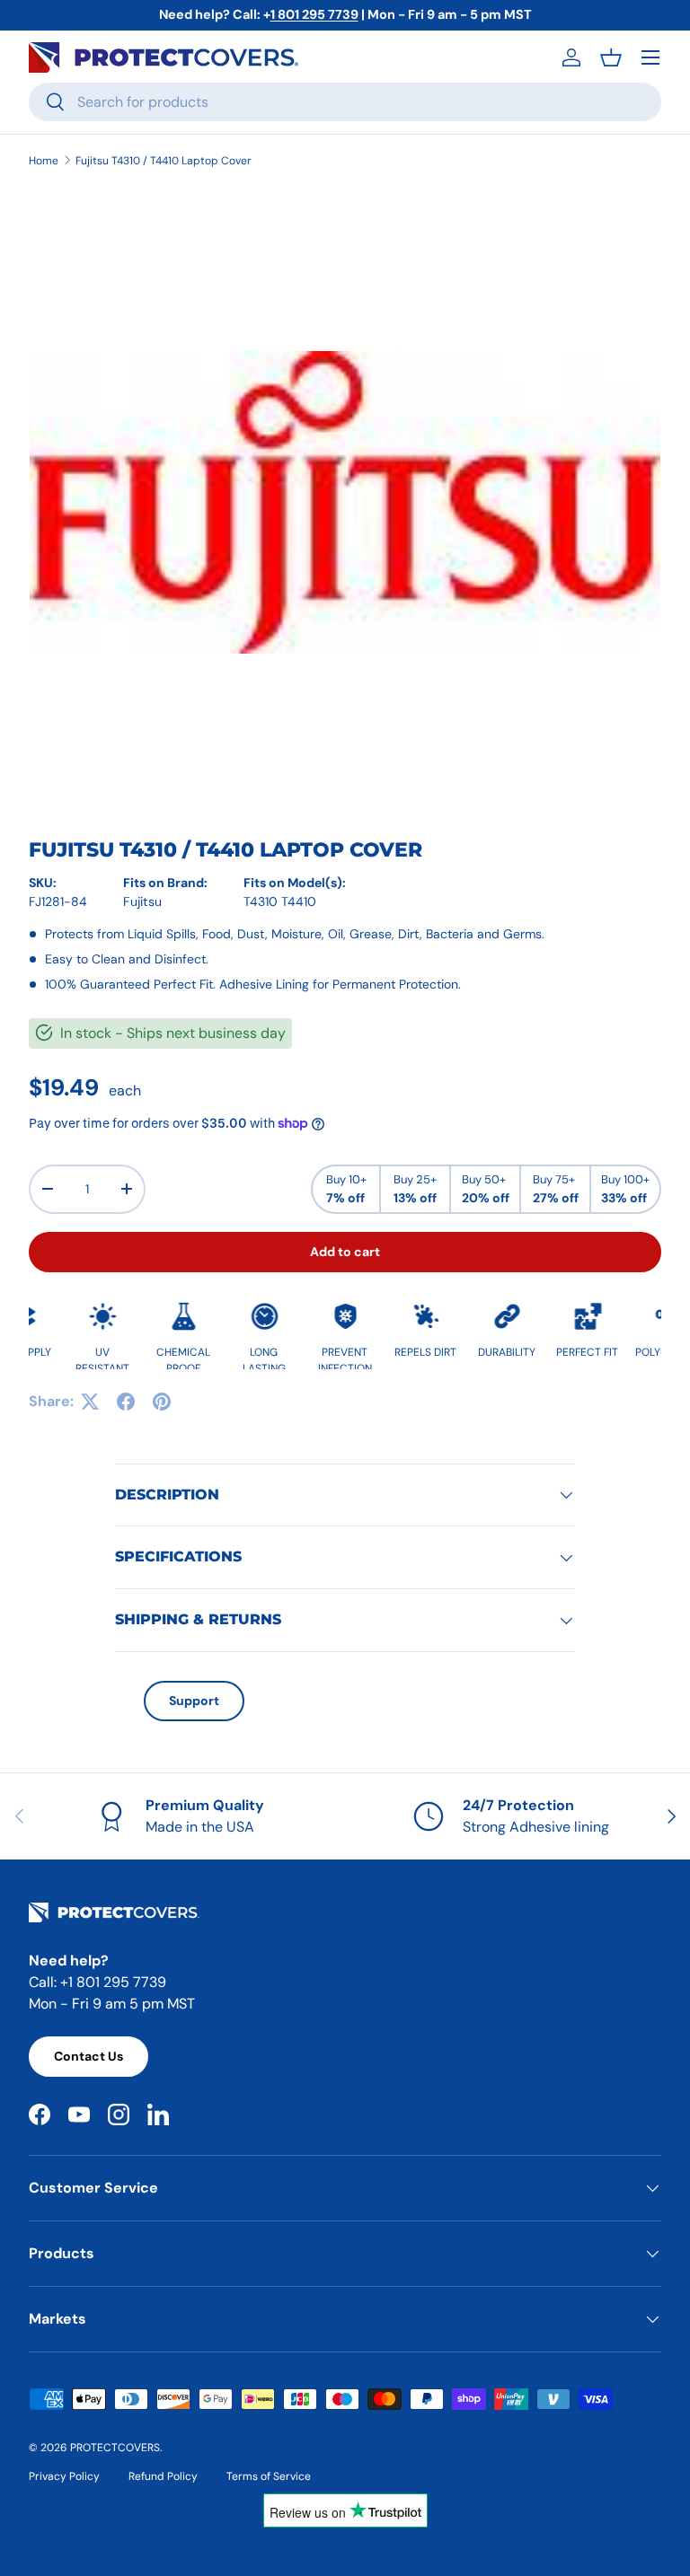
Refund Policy (163, 2476)
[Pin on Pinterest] (162, 1402)
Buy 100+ (625, 1189)
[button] (611, 57)
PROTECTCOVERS (115, 2448)
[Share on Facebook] (126, 1402)
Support (194, 1701)
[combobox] (345, 102)
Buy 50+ (486, 1189)
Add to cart (345, 1252)
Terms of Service (269, 2476)
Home (44, 161)
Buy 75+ (556, 1189)
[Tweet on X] (90, 1402)
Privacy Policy (64, 2476)
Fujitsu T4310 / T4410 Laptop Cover (164, 161)
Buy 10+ (346, 1189)
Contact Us (88, 2056)
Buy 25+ (415, 1189)
